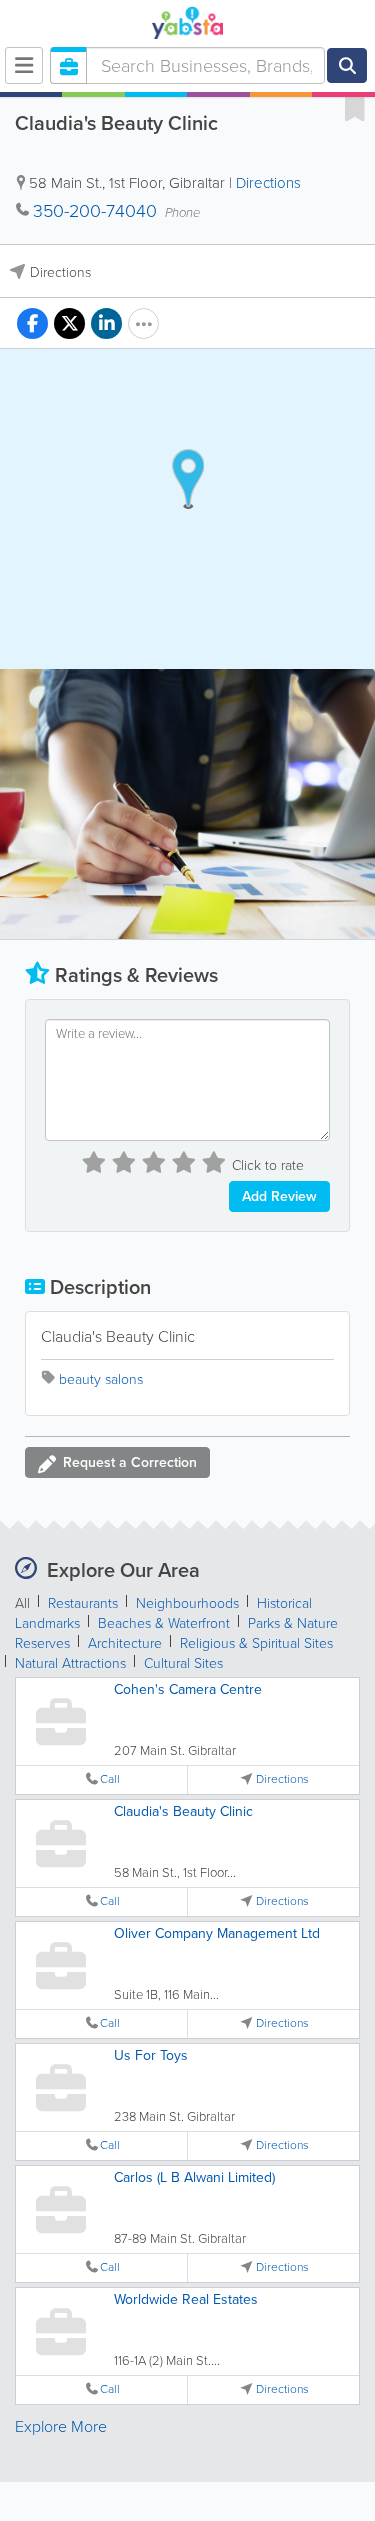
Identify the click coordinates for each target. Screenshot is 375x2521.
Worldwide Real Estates (186, 2299)
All (22, 1603)
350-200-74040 (95, 211)
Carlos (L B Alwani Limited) (194, 2177)
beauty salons (101, 1379)
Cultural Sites (183, 1663)
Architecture (125, 1643)
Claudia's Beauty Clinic (183, 1811)
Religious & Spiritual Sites (256, 1643)
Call (110, 1779)
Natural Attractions (70, 1663)
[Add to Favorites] (355, 108)
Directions (268, 183)
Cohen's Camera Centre (188, 1689)
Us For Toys (151, 2055)
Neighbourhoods (187, 1603)
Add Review (279, 1196)
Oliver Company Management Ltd (217, 1933)
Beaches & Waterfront (164, 1623)
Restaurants (83, 1603)
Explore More (61, 2426)
